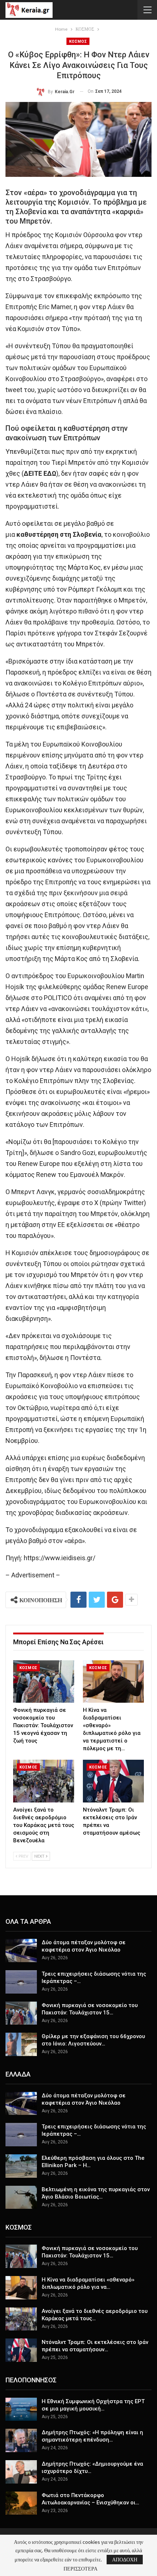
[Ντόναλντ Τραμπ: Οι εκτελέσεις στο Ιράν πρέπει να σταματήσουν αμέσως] (113, 1781)
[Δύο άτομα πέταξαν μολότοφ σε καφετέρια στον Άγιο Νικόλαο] (21, 1950)
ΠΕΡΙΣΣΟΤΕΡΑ (81, 2569)
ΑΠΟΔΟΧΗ (125, 2559)
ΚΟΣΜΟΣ (78, 41)
